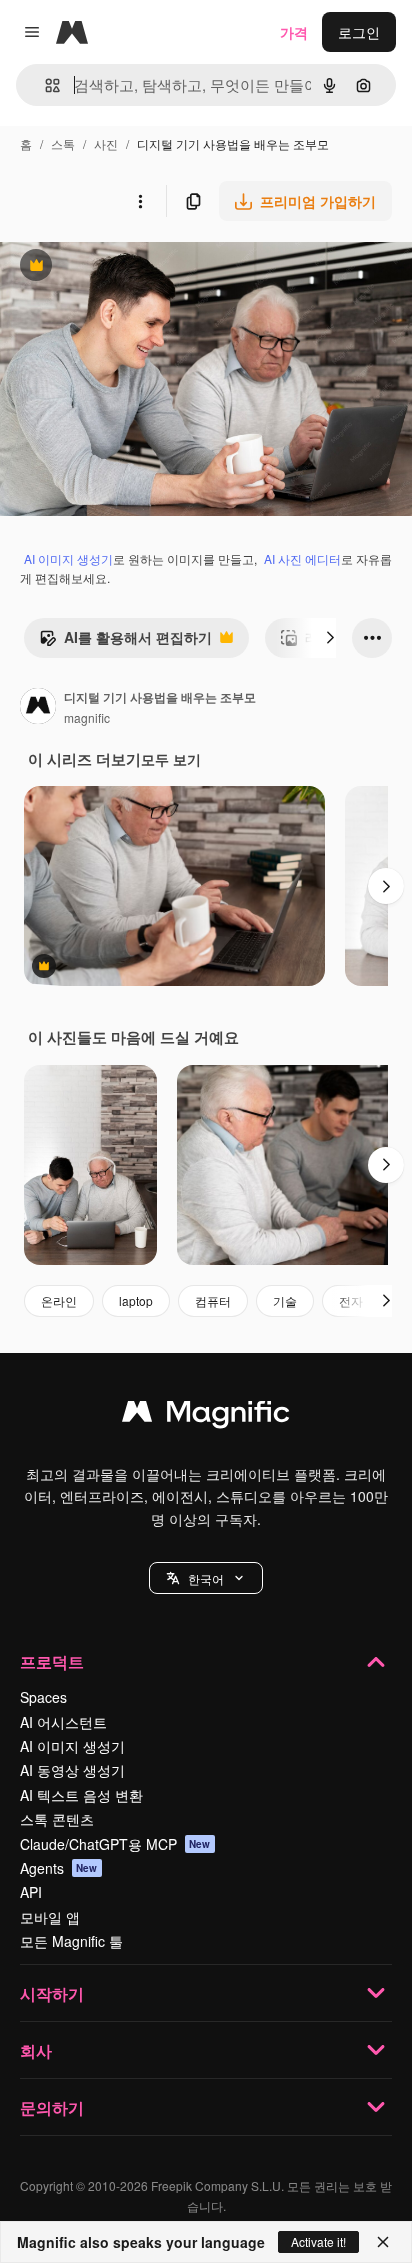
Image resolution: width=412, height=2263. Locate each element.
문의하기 (52, 2107)
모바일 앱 (50, 1917)
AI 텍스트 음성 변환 (81, 1795)
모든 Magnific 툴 (71, 1941)
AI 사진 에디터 (302, 558)
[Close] (383, 2242)
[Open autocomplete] (44, 85)
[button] (206, 1578)
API (31, 1892)
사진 (106, 143)
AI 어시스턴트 (63, 1722)
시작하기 (52, 1993)
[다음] (330, 638)
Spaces (43, 1697)
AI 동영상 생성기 (72, 1770)
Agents (59, 1868)
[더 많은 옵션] (140, 201)
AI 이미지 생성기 (68, 558)
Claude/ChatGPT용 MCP (115, 1844)
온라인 (59, 1300)
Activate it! (318, 2241)
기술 (285, 1300)
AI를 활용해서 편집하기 (125, 642)
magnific (87, 717)
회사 (36, 2050)
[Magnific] (206, 1416)
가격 (294, 32)
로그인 (359, 32)
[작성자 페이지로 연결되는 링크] (38, 708)
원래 (115, 267)
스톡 (63, 143)
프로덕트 (52, 1661)
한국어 (206, 1578)
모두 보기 (171, 759)
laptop (136, 1300)
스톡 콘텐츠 (57, 1819)
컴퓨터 (213, 1300)
